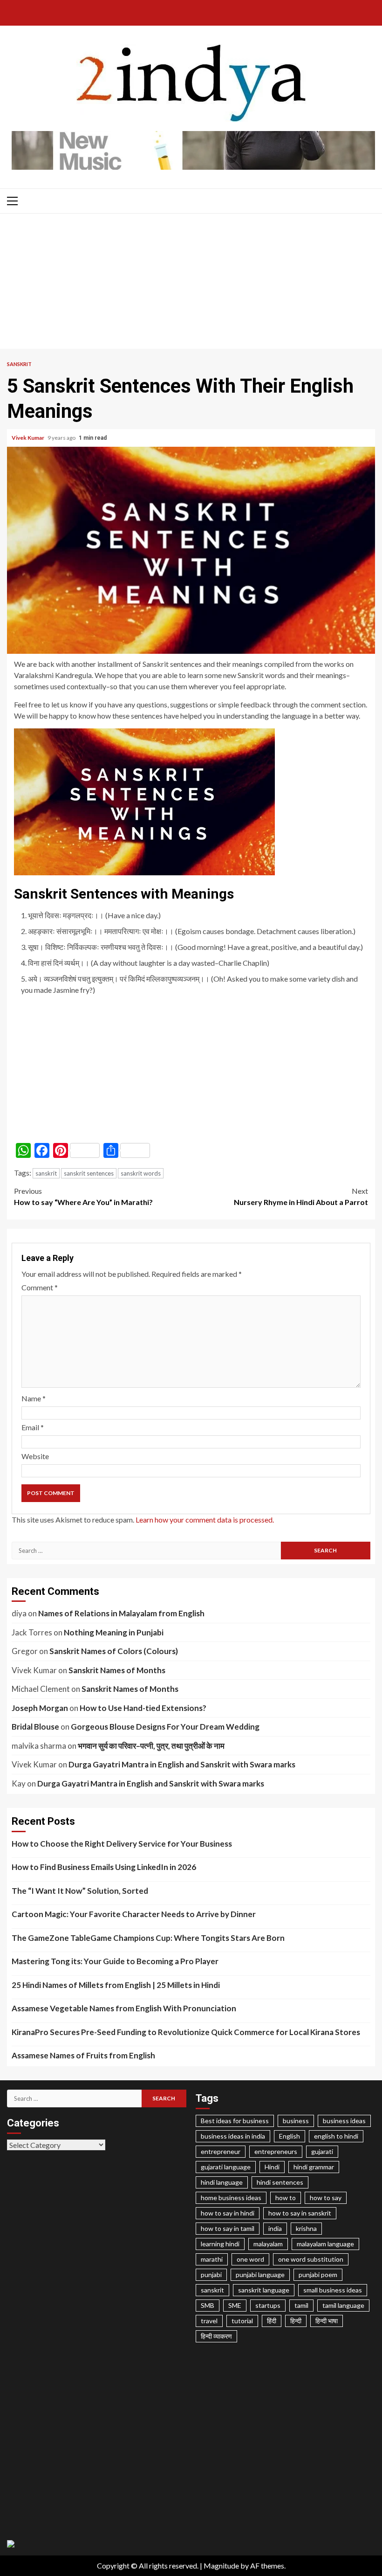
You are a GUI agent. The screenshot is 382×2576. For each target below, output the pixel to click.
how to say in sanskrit (300, 2213)
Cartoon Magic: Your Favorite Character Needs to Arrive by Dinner (134, 1914)
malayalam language (325, 2244)
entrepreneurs (276, 2151)
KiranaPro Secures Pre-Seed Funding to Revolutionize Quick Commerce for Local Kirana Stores (186, 2032)
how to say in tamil (228, 2228)
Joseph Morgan (40, 1708)
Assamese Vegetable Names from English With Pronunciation (124, 2008)
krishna (306, 2228)
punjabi (211, 2275)
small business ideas (333, 2290)
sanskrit (46, 1173)
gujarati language (226, 2167)
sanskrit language (264, 2290)
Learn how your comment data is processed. (205, 1520)
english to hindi (336, 2136)
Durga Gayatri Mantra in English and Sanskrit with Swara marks (182, 1764)
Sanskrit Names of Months (117, 1670)
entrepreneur (221, 2151)
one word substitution (311, 2259)
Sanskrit (19, 364)
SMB (208, 2305)
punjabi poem (318, 2275)
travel (209, 2321)
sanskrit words (141, 1173)
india (275, 2228)
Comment (40, 1287)
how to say (326, 2198)
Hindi (272, 2167)
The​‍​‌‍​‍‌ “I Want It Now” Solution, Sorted (80, 1891)
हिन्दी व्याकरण (216, 2336)
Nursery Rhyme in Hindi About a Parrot (301, 1196)
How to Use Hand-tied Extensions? (143, 1708)
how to (286, 2198)
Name (34, 1398)
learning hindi (220, 2244)
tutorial (242, 2321)
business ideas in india (233, 2136)
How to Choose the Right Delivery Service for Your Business (122, 1844)
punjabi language (260, 2275)
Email (33, 1427)
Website (35, 1456)
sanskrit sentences (89, 1173)
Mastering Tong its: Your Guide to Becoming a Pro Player (115, 1961)
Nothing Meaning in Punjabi (114, 1632)
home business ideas (231, 2198)
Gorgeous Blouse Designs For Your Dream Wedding (165, 1727)
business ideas (344, 2121)
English (290, 2136)
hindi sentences (280, 2182)
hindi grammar (314, 2167)
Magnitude (221, 2566)
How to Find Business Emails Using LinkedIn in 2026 (104, 1867)
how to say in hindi (228, 2213)
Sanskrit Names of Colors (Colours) (114, 1651)
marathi (212, 2259)
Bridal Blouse (35, 1727)
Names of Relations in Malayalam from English (121, 1613)
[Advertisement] (191, 284)
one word (250, 2259)
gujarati (322, 2151)
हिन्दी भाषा (327, 2321)
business (296, 2121)
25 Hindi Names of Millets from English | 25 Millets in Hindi (116, 1985)
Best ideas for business (235, 2121)
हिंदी (272, 2321)
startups (268, 2305)
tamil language (343, 2305)
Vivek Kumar (28, 438)
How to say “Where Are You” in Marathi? (83, 1196)
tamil (301, 2305)
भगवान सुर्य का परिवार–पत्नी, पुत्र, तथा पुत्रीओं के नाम (151, 1746)
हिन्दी (296, 2321)
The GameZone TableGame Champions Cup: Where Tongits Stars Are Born (148, 1938)
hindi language (222, 2182)
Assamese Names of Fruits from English (83, 2055)
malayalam (268, 2244)
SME (235, 2305)
